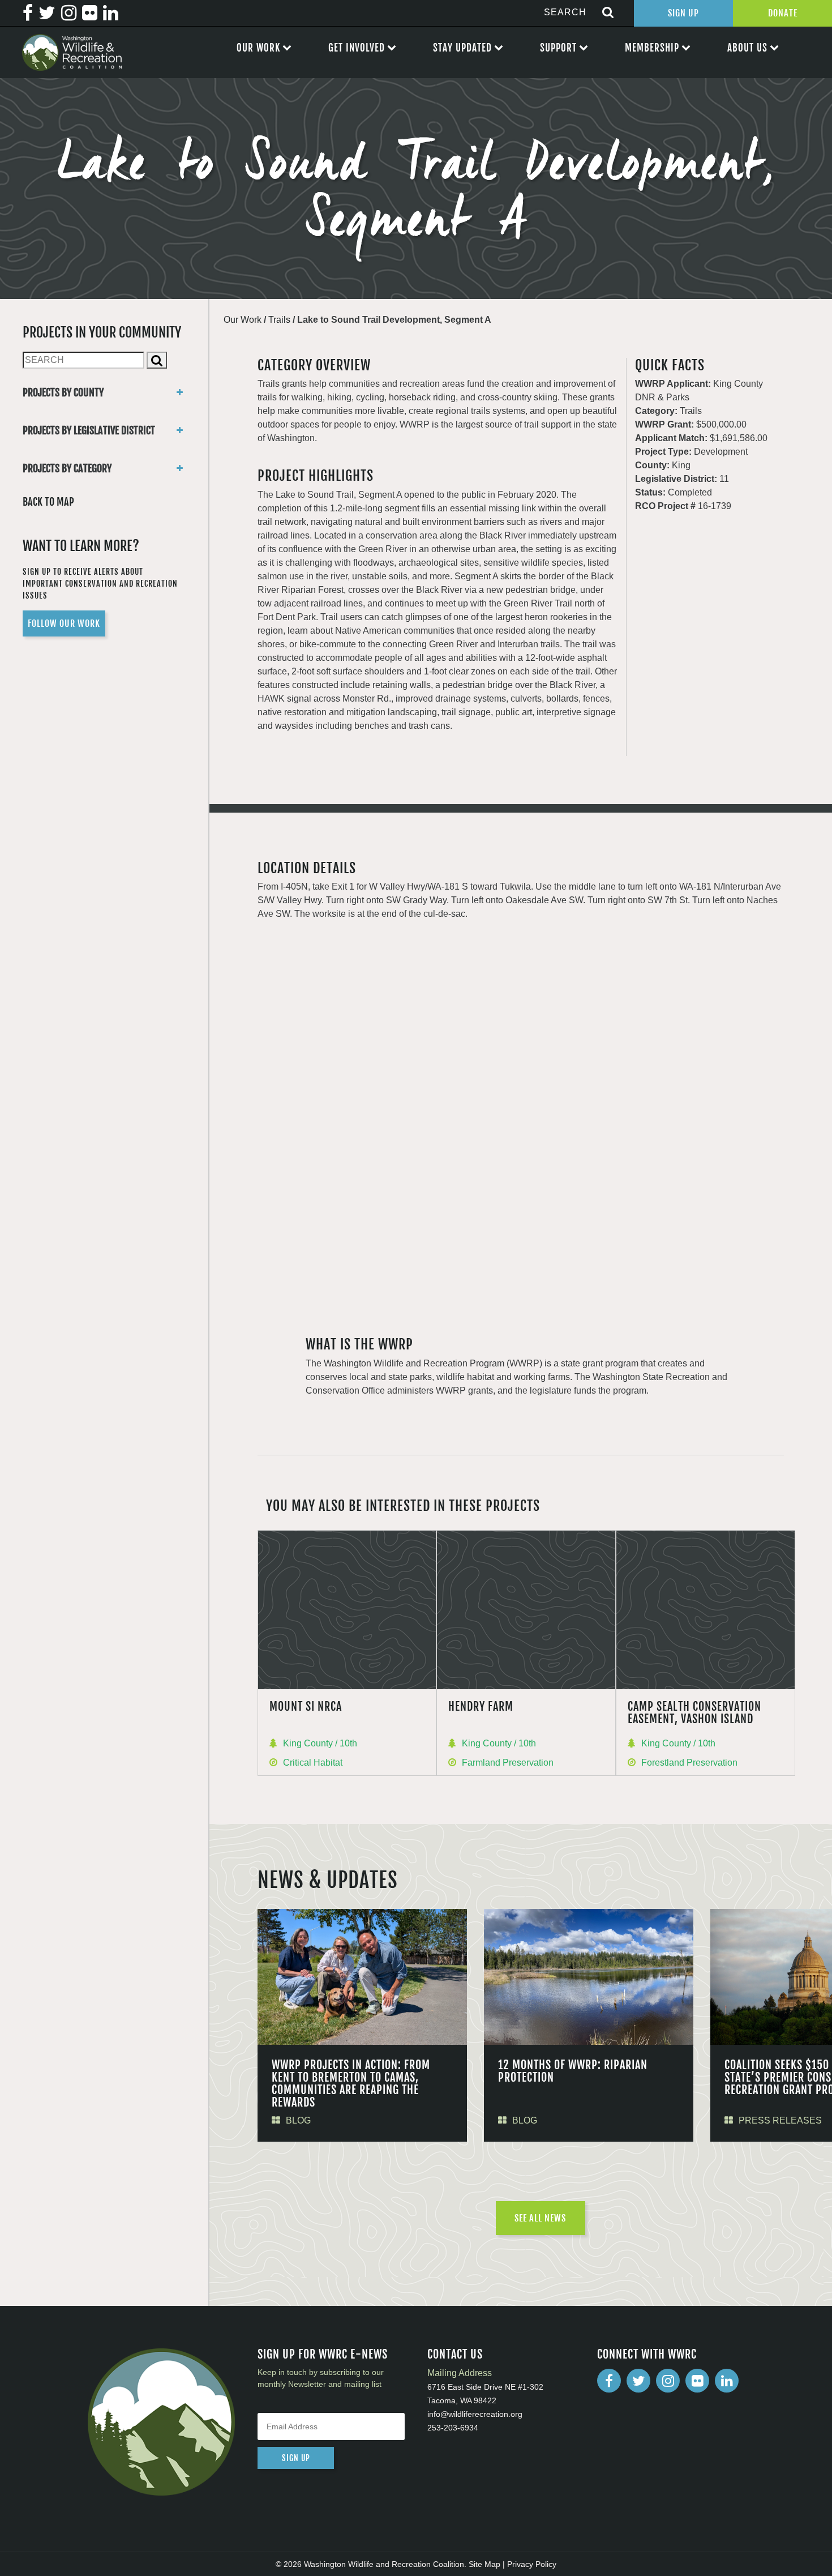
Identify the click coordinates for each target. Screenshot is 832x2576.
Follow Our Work (64, 623)
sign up (296, 2458)
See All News (540, 2218)
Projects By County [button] (63, 392)
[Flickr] (697, 2381)
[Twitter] (638, 2381)
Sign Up (683, 13)
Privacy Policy (532, 2564)
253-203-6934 (453, 2428)
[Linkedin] (727, 2381)
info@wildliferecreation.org (475, 2414)
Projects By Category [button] (67, 468)
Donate (783, 13)
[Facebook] (609, 2381)
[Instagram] (668, 2381)
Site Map (484, 2564)
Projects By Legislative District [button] (89, 430)
